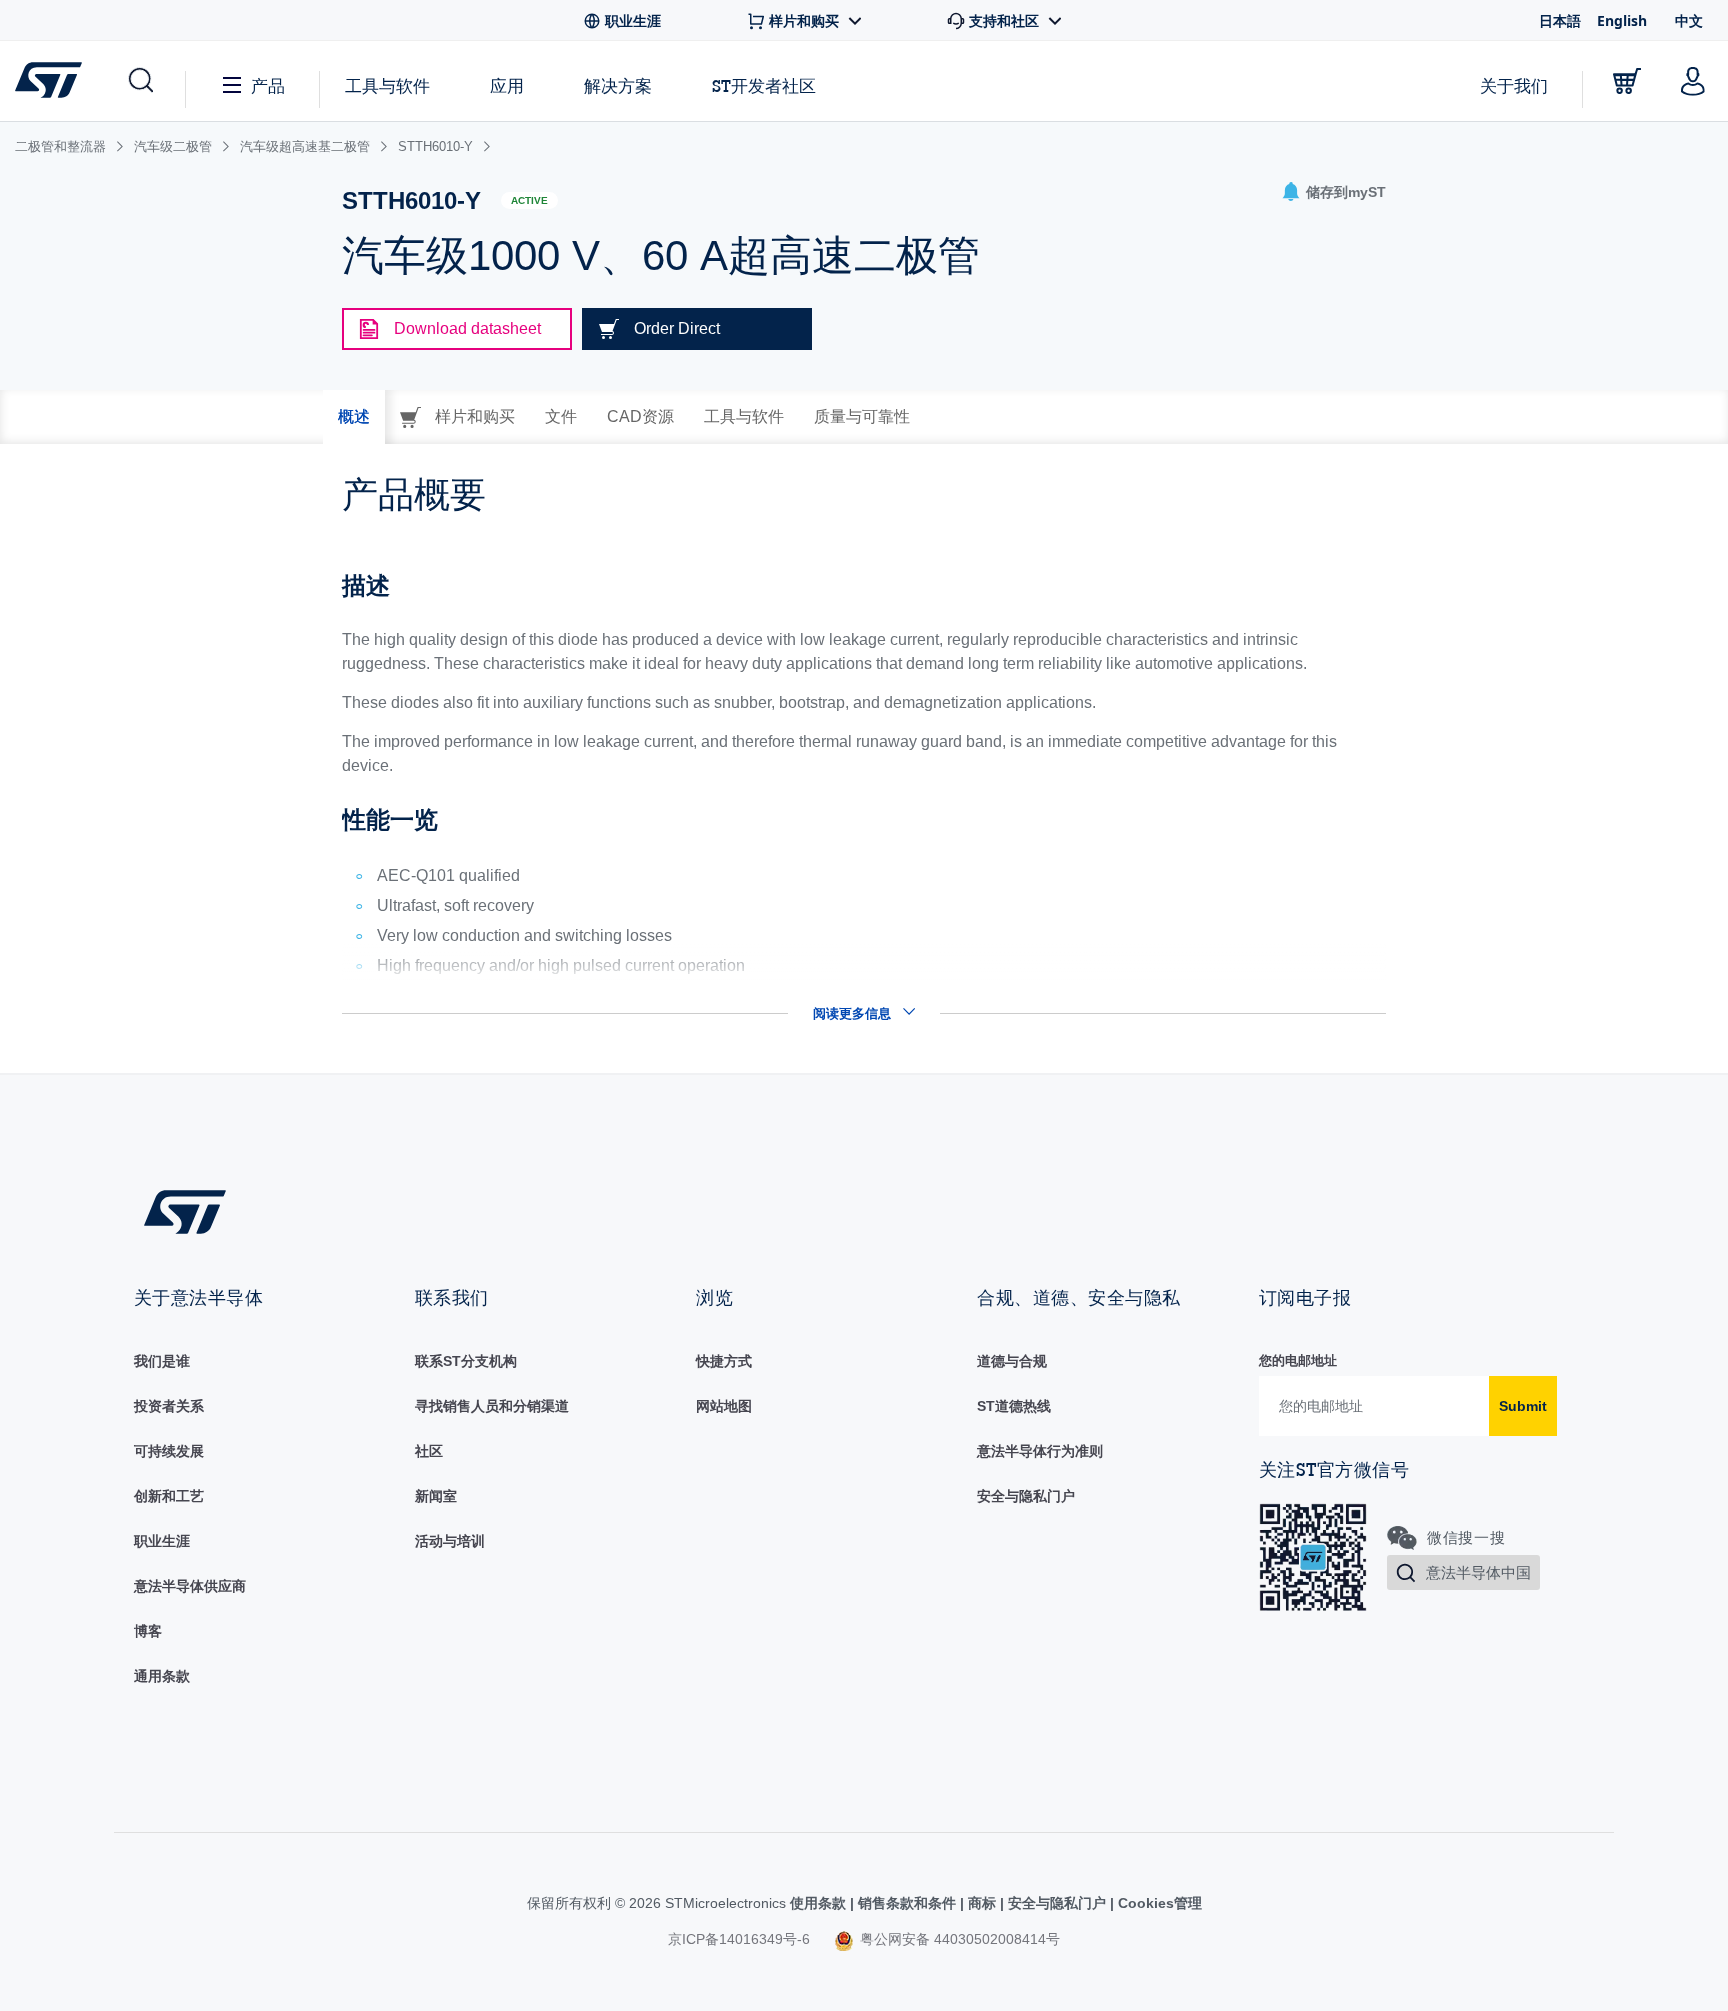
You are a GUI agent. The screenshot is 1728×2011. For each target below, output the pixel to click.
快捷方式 (724, 1361)
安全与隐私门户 (1026, 1496)
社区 (429, 1451)
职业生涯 (162, 1541)
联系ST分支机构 (466, 1361)
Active (529, 200)
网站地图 (724, 1406)
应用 (507, 85)
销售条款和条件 (907, 1903)
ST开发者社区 (764, 86)
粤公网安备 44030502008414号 (958, 1939)
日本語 (1560, 20)
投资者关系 (169, 1406)
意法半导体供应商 (190, 1586)
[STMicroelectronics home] (52, 80)
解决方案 (618, 85)
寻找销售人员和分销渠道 (492, 1406)
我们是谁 (162, 1361)
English (1622, 20)
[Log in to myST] (1693, 81)
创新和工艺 (169, 1496)
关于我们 (1514, 85)
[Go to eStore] (1627, 81)
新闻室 (436, 1496)
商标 (982, 1903)
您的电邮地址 (1298, 1360)
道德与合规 (1012, 1361)
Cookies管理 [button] (1158, 1903)
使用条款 (820, 1903)
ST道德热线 (1014, 1406)
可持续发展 (169, 1451)
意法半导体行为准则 (1040, 1451)
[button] (139, 81)
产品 (268, 85)
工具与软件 (387, 85)
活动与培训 (450, 1541)
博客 (148, 1631)
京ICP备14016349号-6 (739, 1939)
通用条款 (162, 1676)
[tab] (354, 417)
